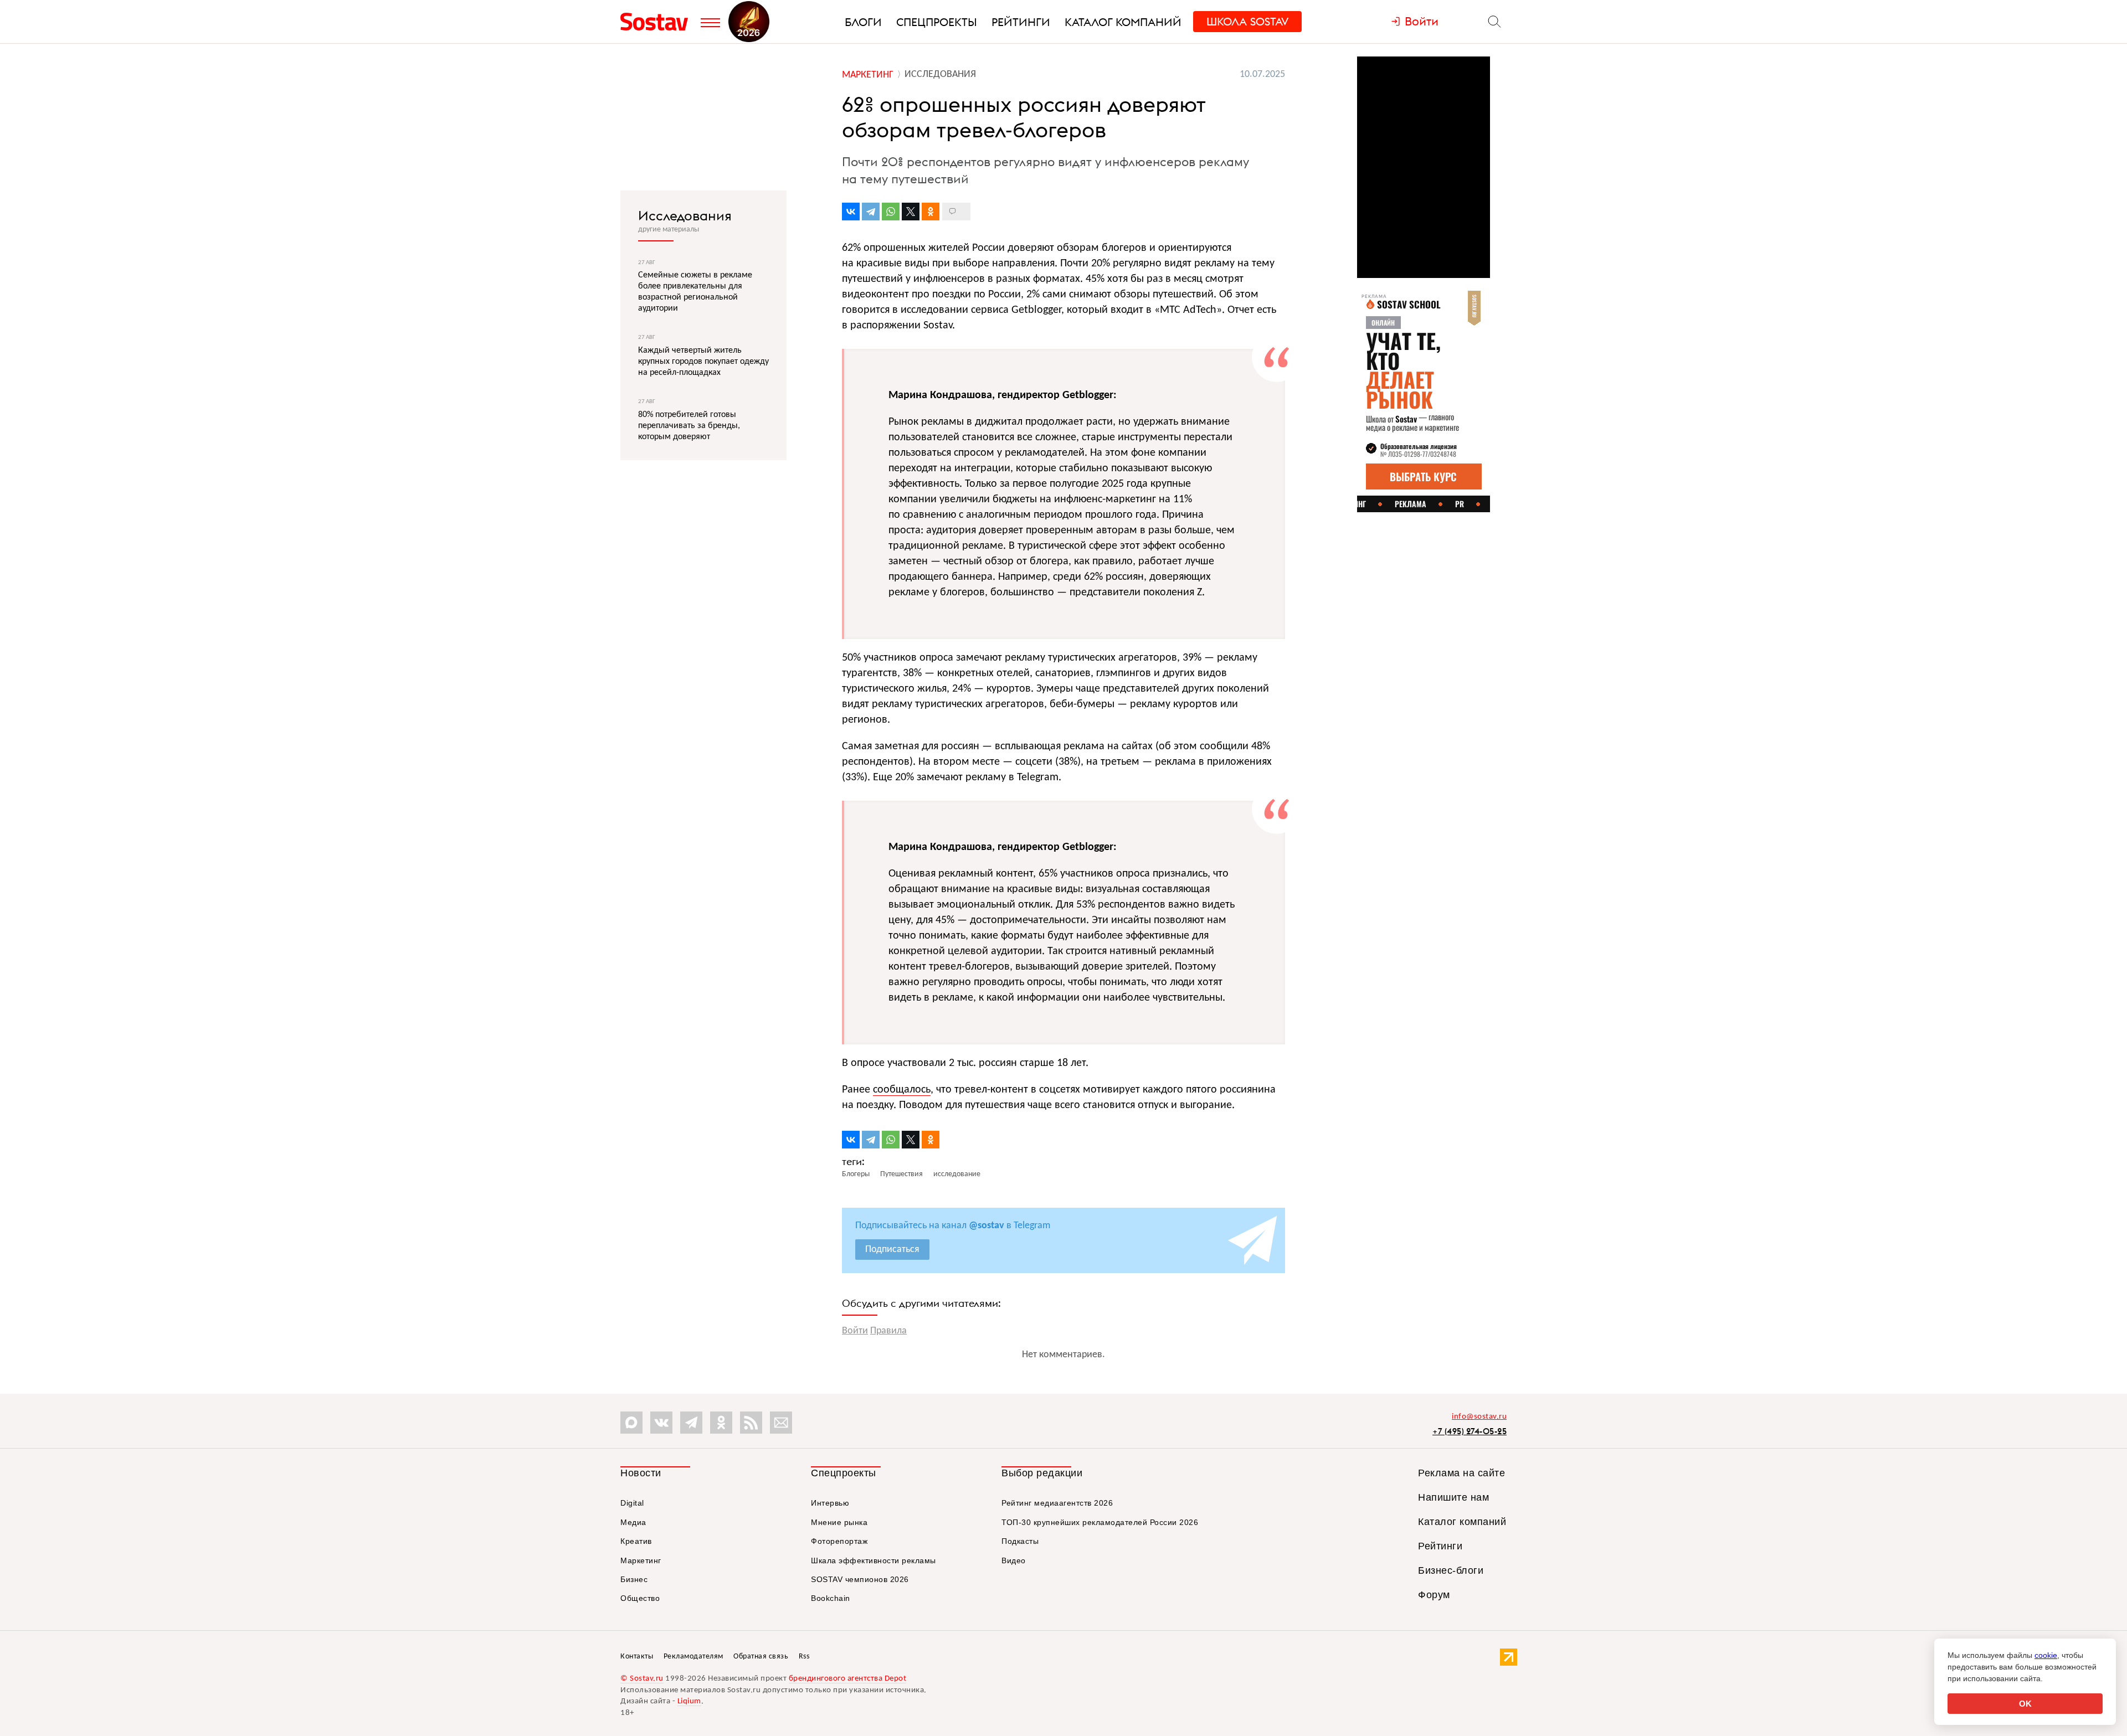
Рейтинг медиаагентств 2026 (1057, 1503)
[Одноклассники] (931, 212)
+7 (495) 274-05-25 (1470, 1431)
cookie (2046, 1655)
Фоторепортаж (839, 1541)
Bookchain (831, 1598)
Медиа (633, 1522)
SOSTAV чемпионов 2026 (860, 1579)
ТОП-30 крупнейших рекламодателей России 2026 (1100, 1522)
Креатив (636, 1541)
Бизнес (634, 1579)
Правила (888, 1331)
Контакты (637, 1657)
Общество (640, 1598)
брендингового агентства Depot (848, 1679)
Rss (804, 1657)
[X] (911, 212)
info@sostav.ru (1479, 1417)
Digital (632, 1503)
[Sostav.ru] (658, 22)
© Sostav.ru (642, 1679)
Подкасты (1020, 1541)
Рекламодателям (693, 1657)
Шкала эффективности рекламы (874, 1560)
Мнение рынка (839, 1522)
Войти (855, 1331)
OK (2025, 1704)
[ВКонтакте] (851, 212)
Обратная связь (761, 1657)
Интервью (830, 1503)
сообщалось (902, 1090)
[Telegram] (871, 212)
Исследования (685, 215)
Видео (1014, 1560)
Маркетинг (641, 1560)
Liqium (689, 1701)
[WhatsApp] (891, 212)
